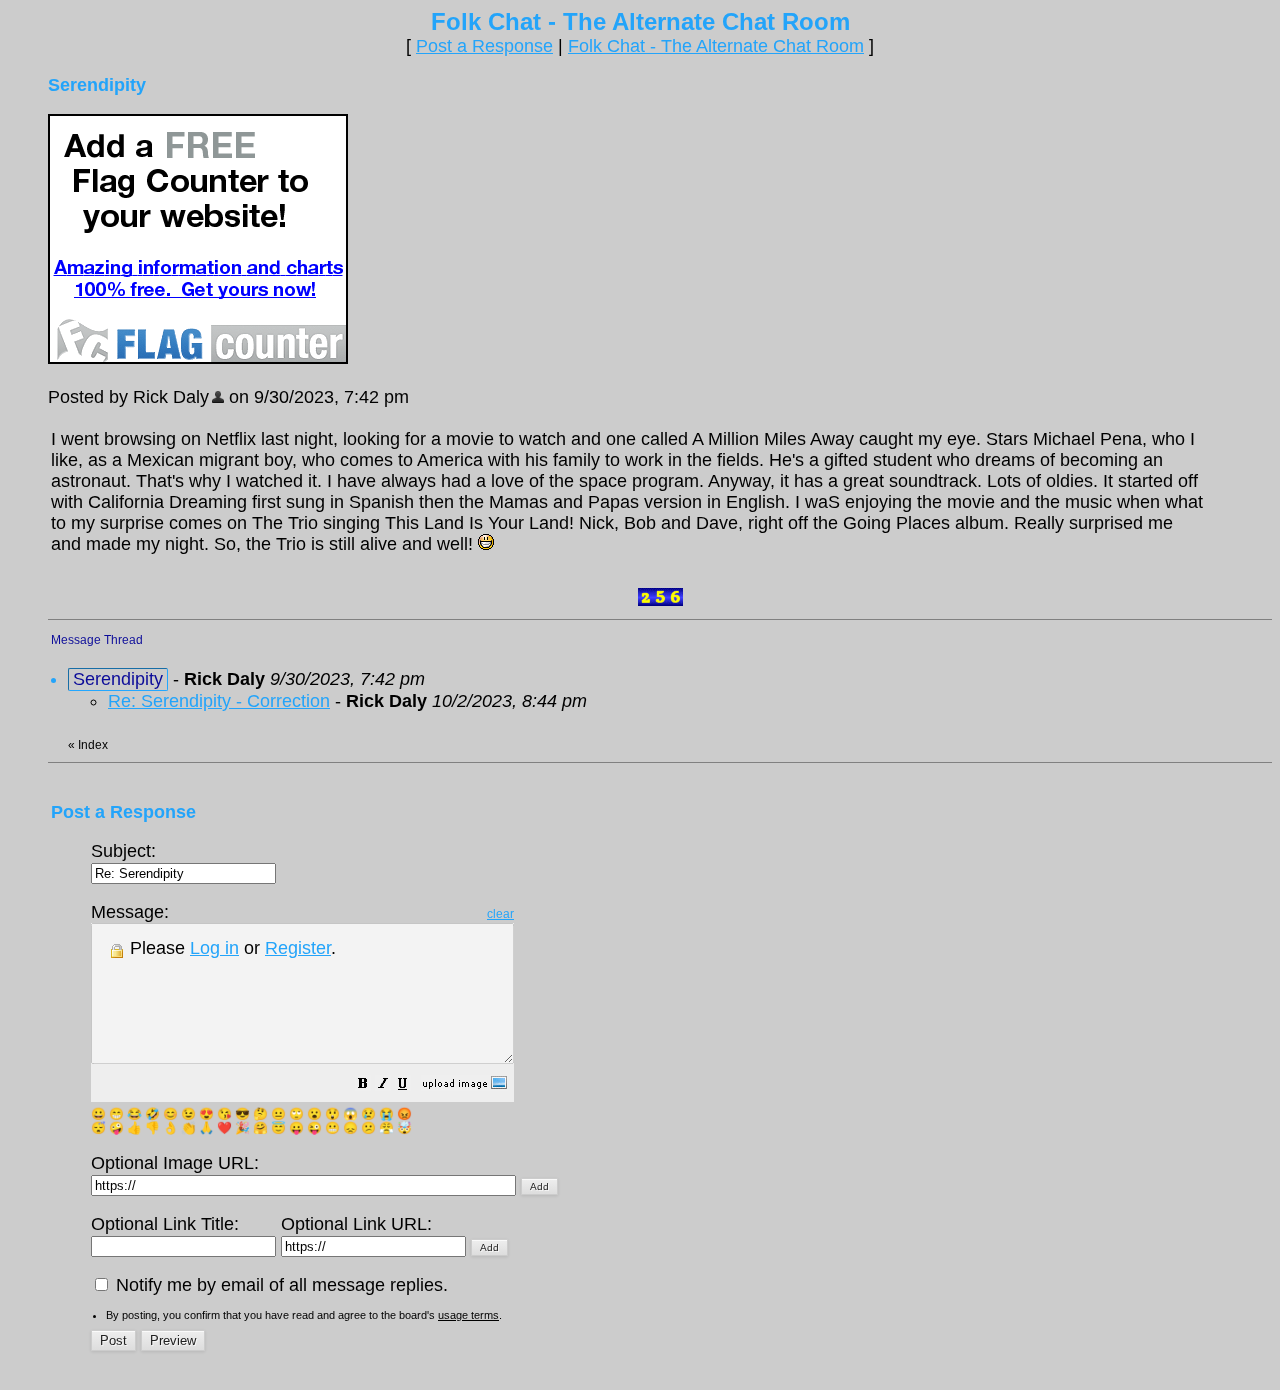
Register (298, 948)
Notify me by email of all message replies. (279, 1285)
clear (500, 914)
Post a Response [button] (484, 46)
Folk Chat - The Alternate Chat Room (716, 46)
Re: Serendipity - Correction (219, 701)
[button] (363, 1085)
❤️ (224, 1128)
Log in (214, 948)
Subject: (123, 851)
